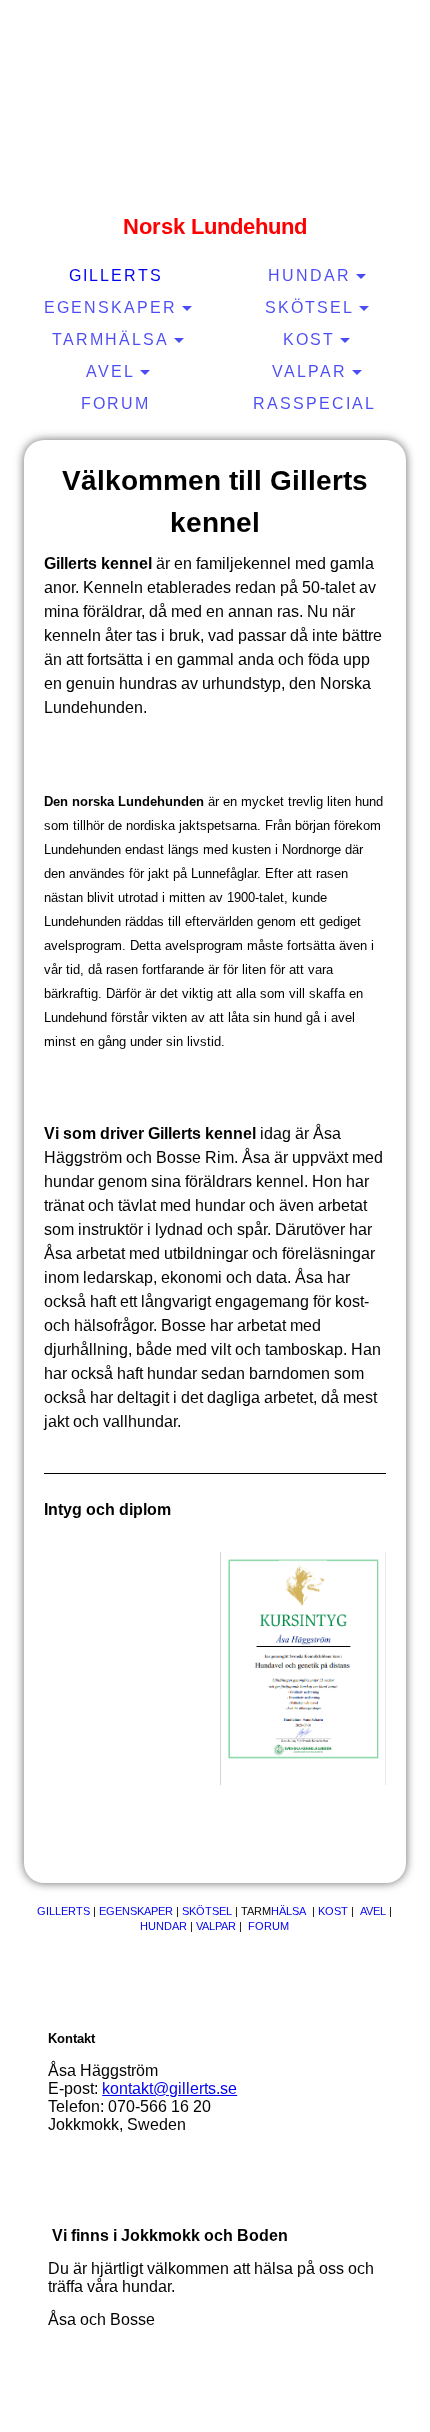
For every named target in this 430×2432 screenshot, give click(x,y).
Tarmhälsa (110, 339)
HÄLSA (288, 1911)
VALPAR (216, 1926)
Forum (115, 403)
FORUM (268, 1926)
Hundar (309, 275)
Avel (110, 371)
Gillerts (116, 275)
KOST (333, 1911)
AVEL (373, 1911)
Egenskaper (110, 307)
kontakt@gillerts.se (169, 2088)
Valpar (309, 371)
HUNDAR (165, 1926)
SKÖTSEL (207, 1911)
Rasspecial (314, 403)
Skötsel (309, 307)
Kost (309, 339)
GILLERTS (63, 1911)
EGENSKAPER (137, 1911)
